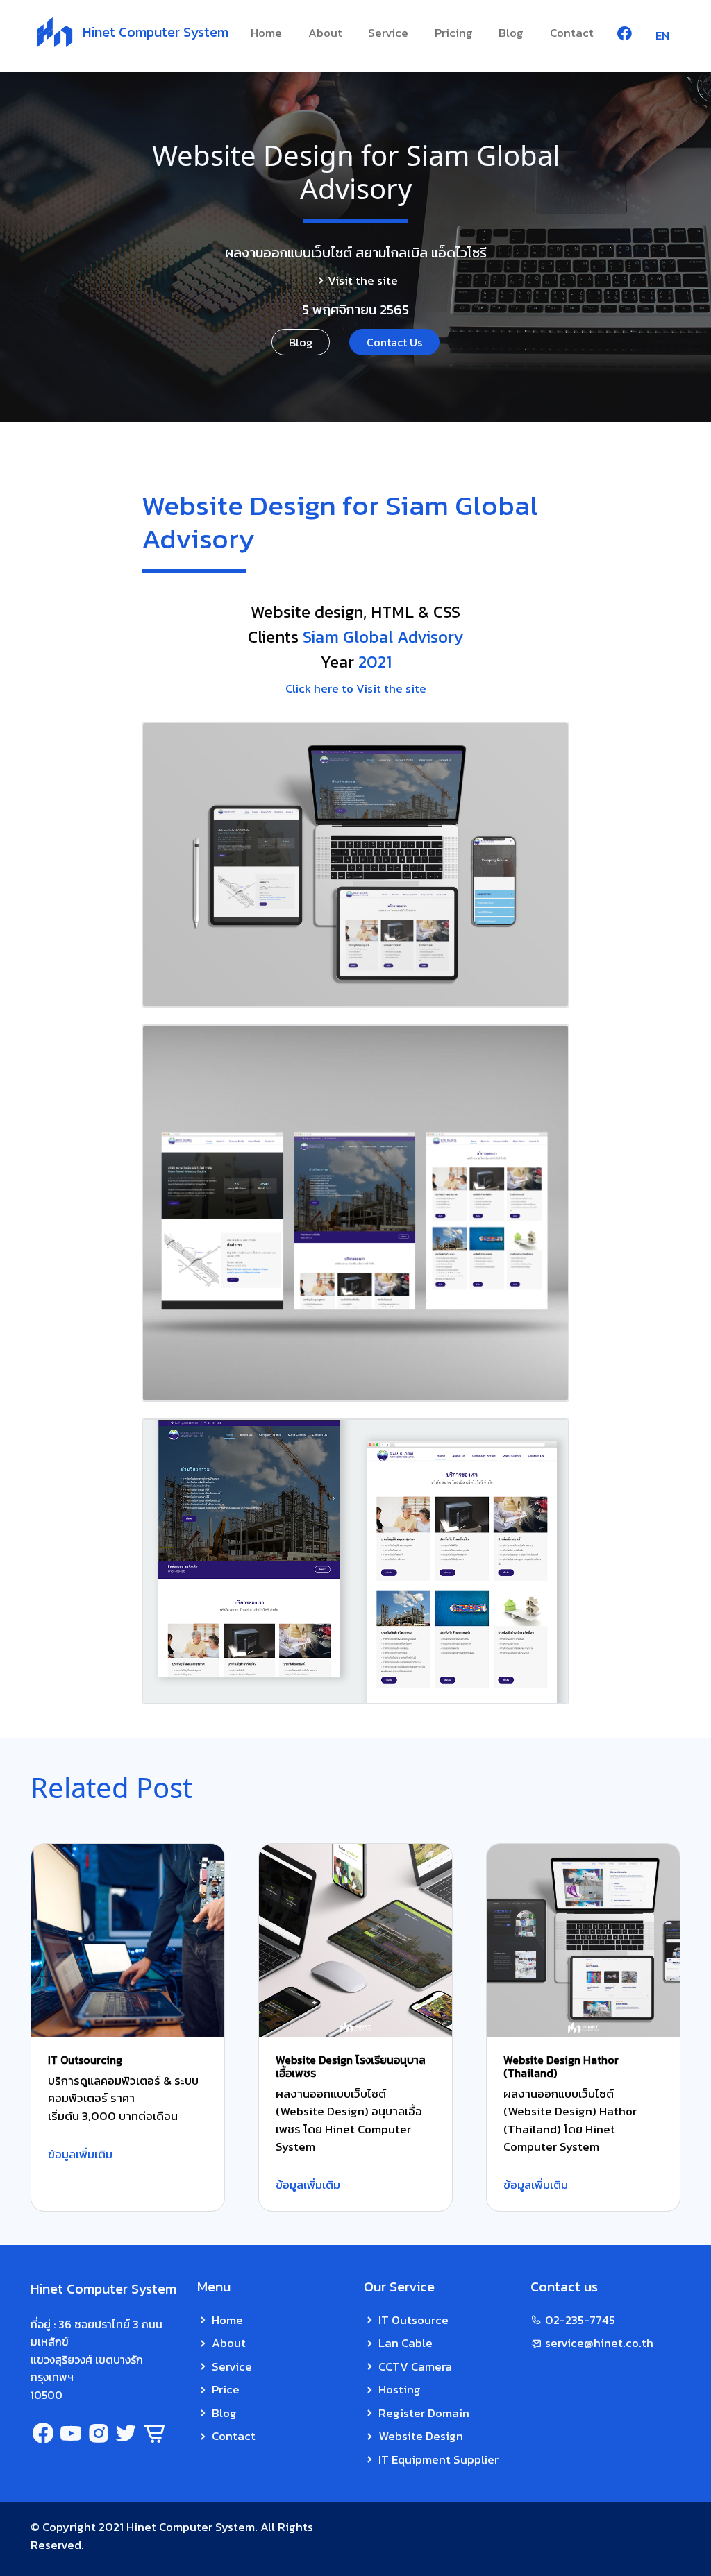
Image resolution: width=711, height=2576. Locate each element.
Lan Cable (405, 2343)
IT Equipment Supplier (438, 2459)
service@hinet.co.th (599, 2343)
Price (226, 2389)
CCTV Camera (415, 2366)
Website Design (421, 2436)
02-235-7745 (580, 2320)
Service (388, 33)
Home (266, 33)
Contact (572, 33)
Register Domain (424, 2413)
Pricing (454, 33)
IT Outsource (413, 2320)
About (325, 33)
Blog (511, 33)
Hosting (400, 2389)
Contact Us (394, 342)
